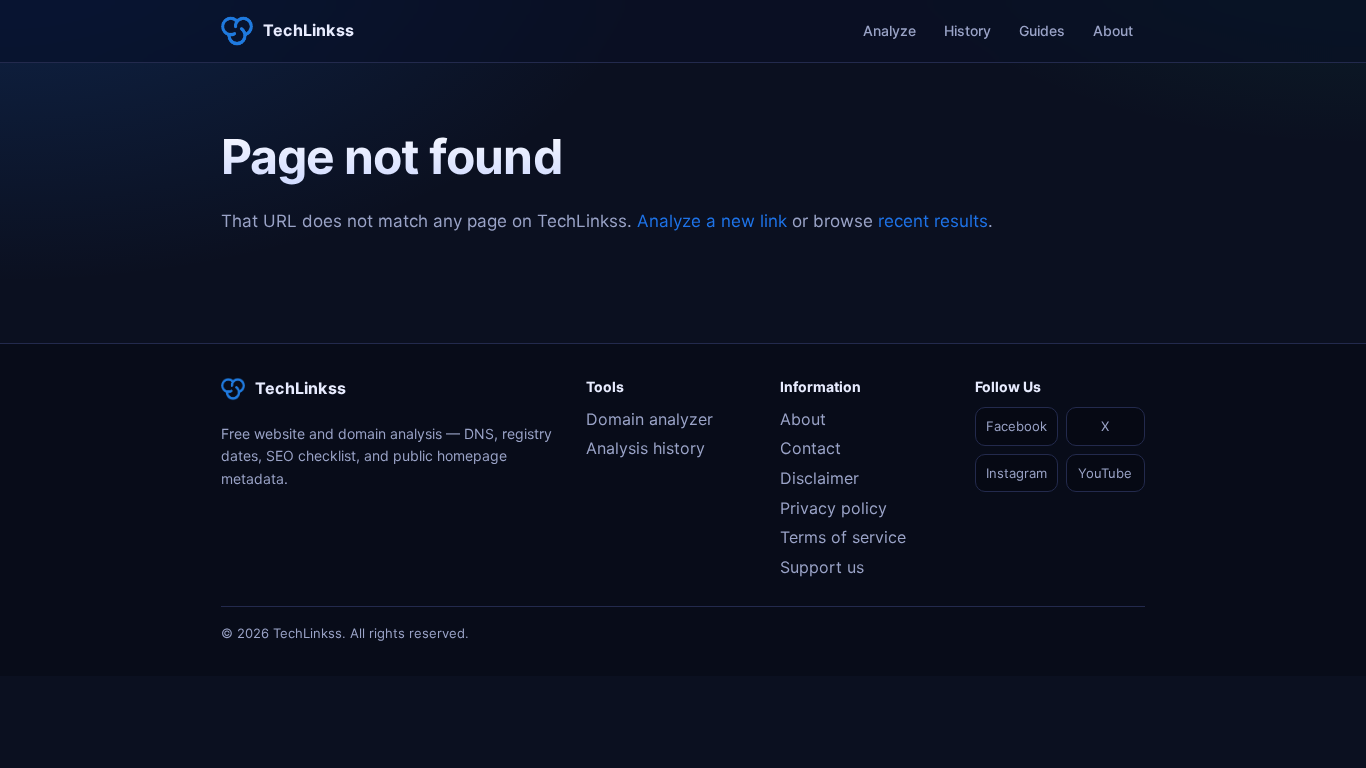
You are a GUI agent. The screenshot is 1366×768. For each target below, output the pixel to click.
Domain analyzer (649, 419)
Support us (822, 567)
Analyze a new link (712, 221)
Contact (810, 448)
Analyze (889, 30)
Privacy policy (833, 508)
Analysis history (645, 448)
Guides (1042, 30)
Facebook (1016, 426)
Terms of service (843, 537)
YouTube (1105, 473)
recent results (933, 221)
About (1113, 30)
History (967, 30)
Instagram (1016, 473)
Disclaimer (819, 478)
